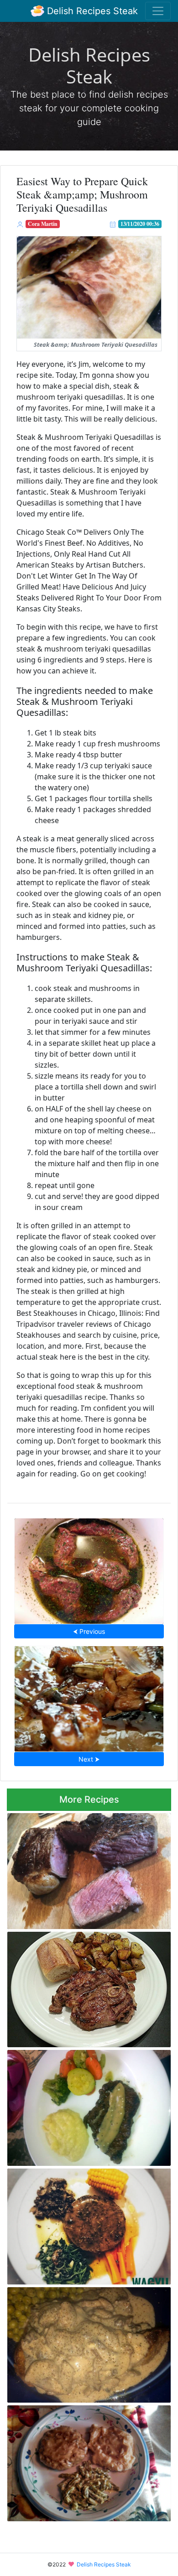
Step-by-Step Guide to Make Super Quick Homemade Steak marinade (89, 1568)
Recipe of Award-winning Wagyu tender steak (82, 2224)
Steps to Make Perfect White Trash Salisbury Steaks (74, 2460)
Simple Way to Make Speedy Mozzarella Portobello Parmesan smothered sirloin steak (83, 2342)
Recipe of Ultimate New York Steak (89, 1868)
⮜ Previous (89, 1631)
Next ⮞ (89, 1759)
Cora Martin (43, 224)
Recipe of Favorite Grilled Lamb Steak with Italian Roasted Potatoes (87, 1987)
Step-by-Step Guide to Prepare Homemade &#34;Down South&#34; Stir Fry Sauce (89, 1696)
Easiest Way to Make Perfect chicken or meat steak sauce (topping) (82, 2105)
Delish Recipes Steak (91, 11)
